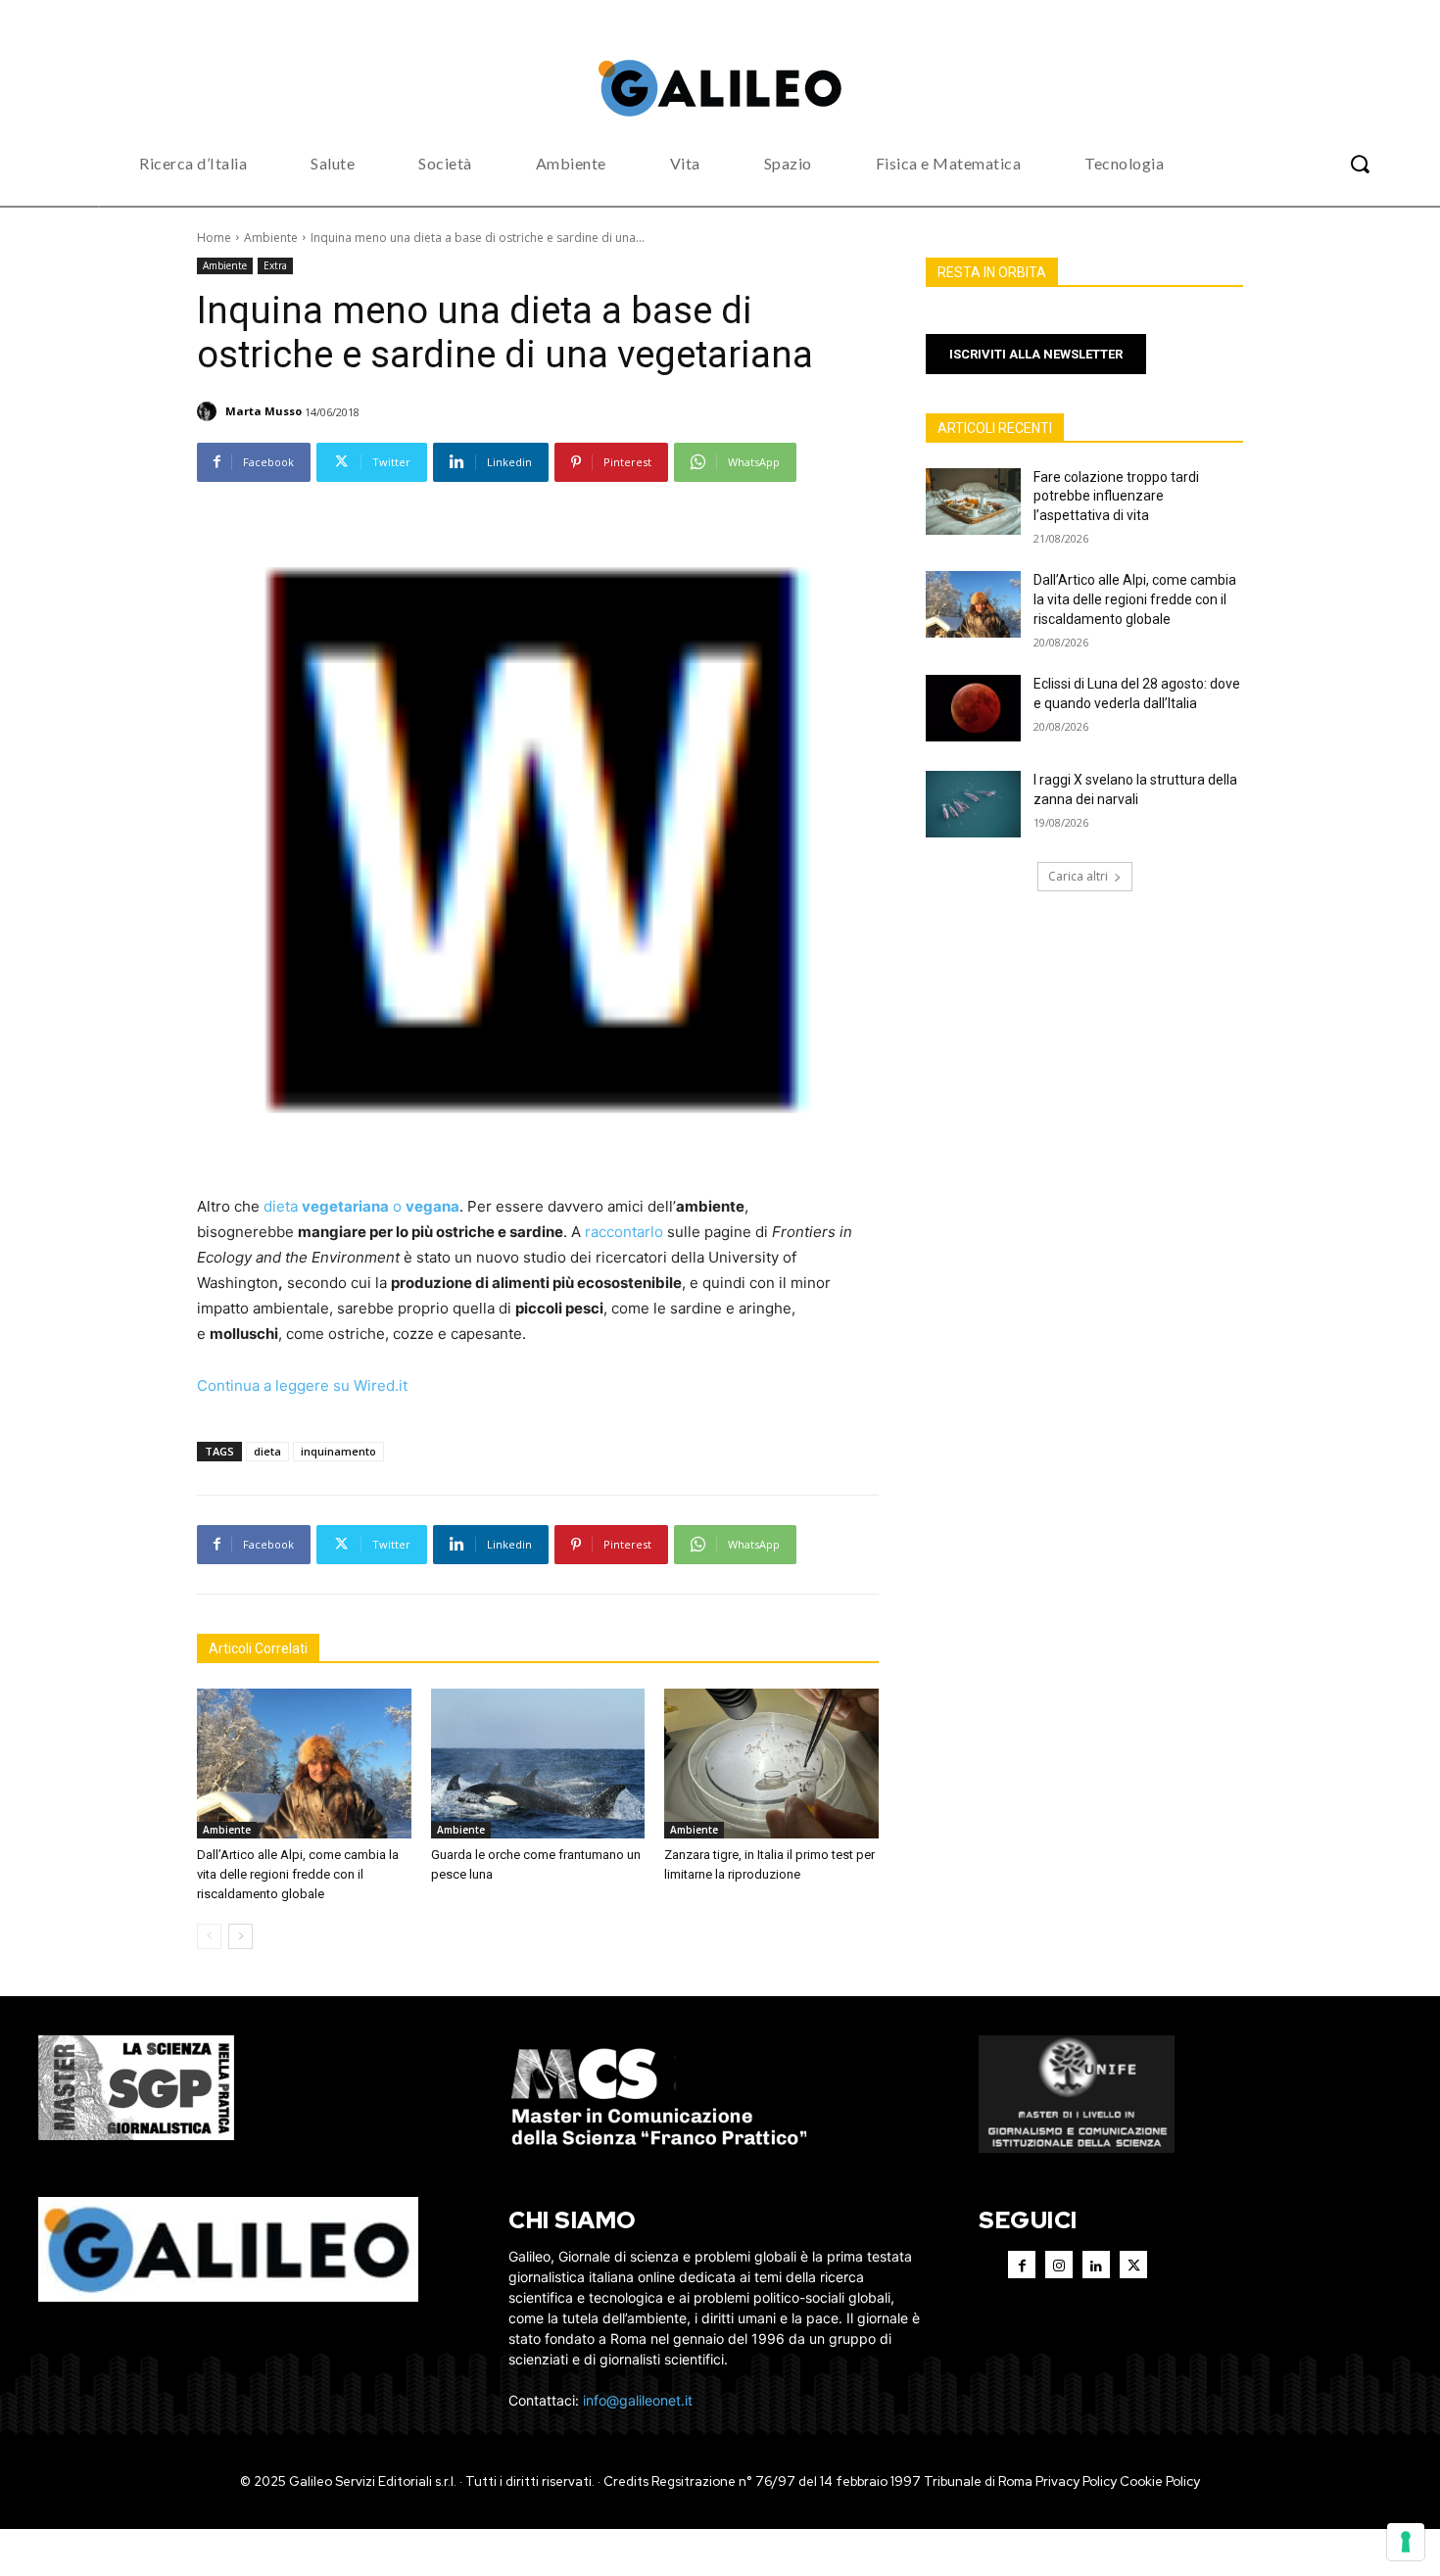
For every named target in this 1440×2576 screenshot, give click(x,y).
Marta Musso (264, 411)
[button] (1360, 164)
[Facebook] (1022, 2265)
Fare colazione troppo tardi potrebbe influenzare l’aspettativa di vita (1116, 496)
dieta (267, 1451)
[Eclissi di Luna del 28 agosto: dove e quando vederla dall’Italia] (973, 708)
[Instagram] (1059, 2265)
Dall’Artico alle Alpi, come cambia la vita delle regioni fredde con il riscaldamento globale (298, 1874)
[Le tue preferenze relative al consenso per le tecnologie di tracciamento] (1406, 2542)
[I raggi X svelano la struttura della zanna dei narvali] (973, 804)
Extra (275, 265)
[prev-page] (209, 1936)
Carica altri (1078, 876)
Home (214, 238)
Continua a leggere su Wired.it (302, 1385)
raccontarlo (624, 1232)
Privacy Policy (1076, 2481)
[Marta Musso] (210, 411)
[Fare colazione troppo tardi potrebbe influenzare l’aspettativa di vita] (973, 501)
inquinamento (338, 1451)
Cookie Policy (1160, 2481)
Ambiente (271, 238)
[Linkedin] (1096, 2265)
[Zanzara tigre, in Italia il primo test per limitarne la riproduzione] (771, 1764)
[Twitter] (1133, 2265)
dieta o (361, 1206)
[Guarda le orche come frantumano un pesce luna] (538, 1764)
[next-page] (240, 1936)
